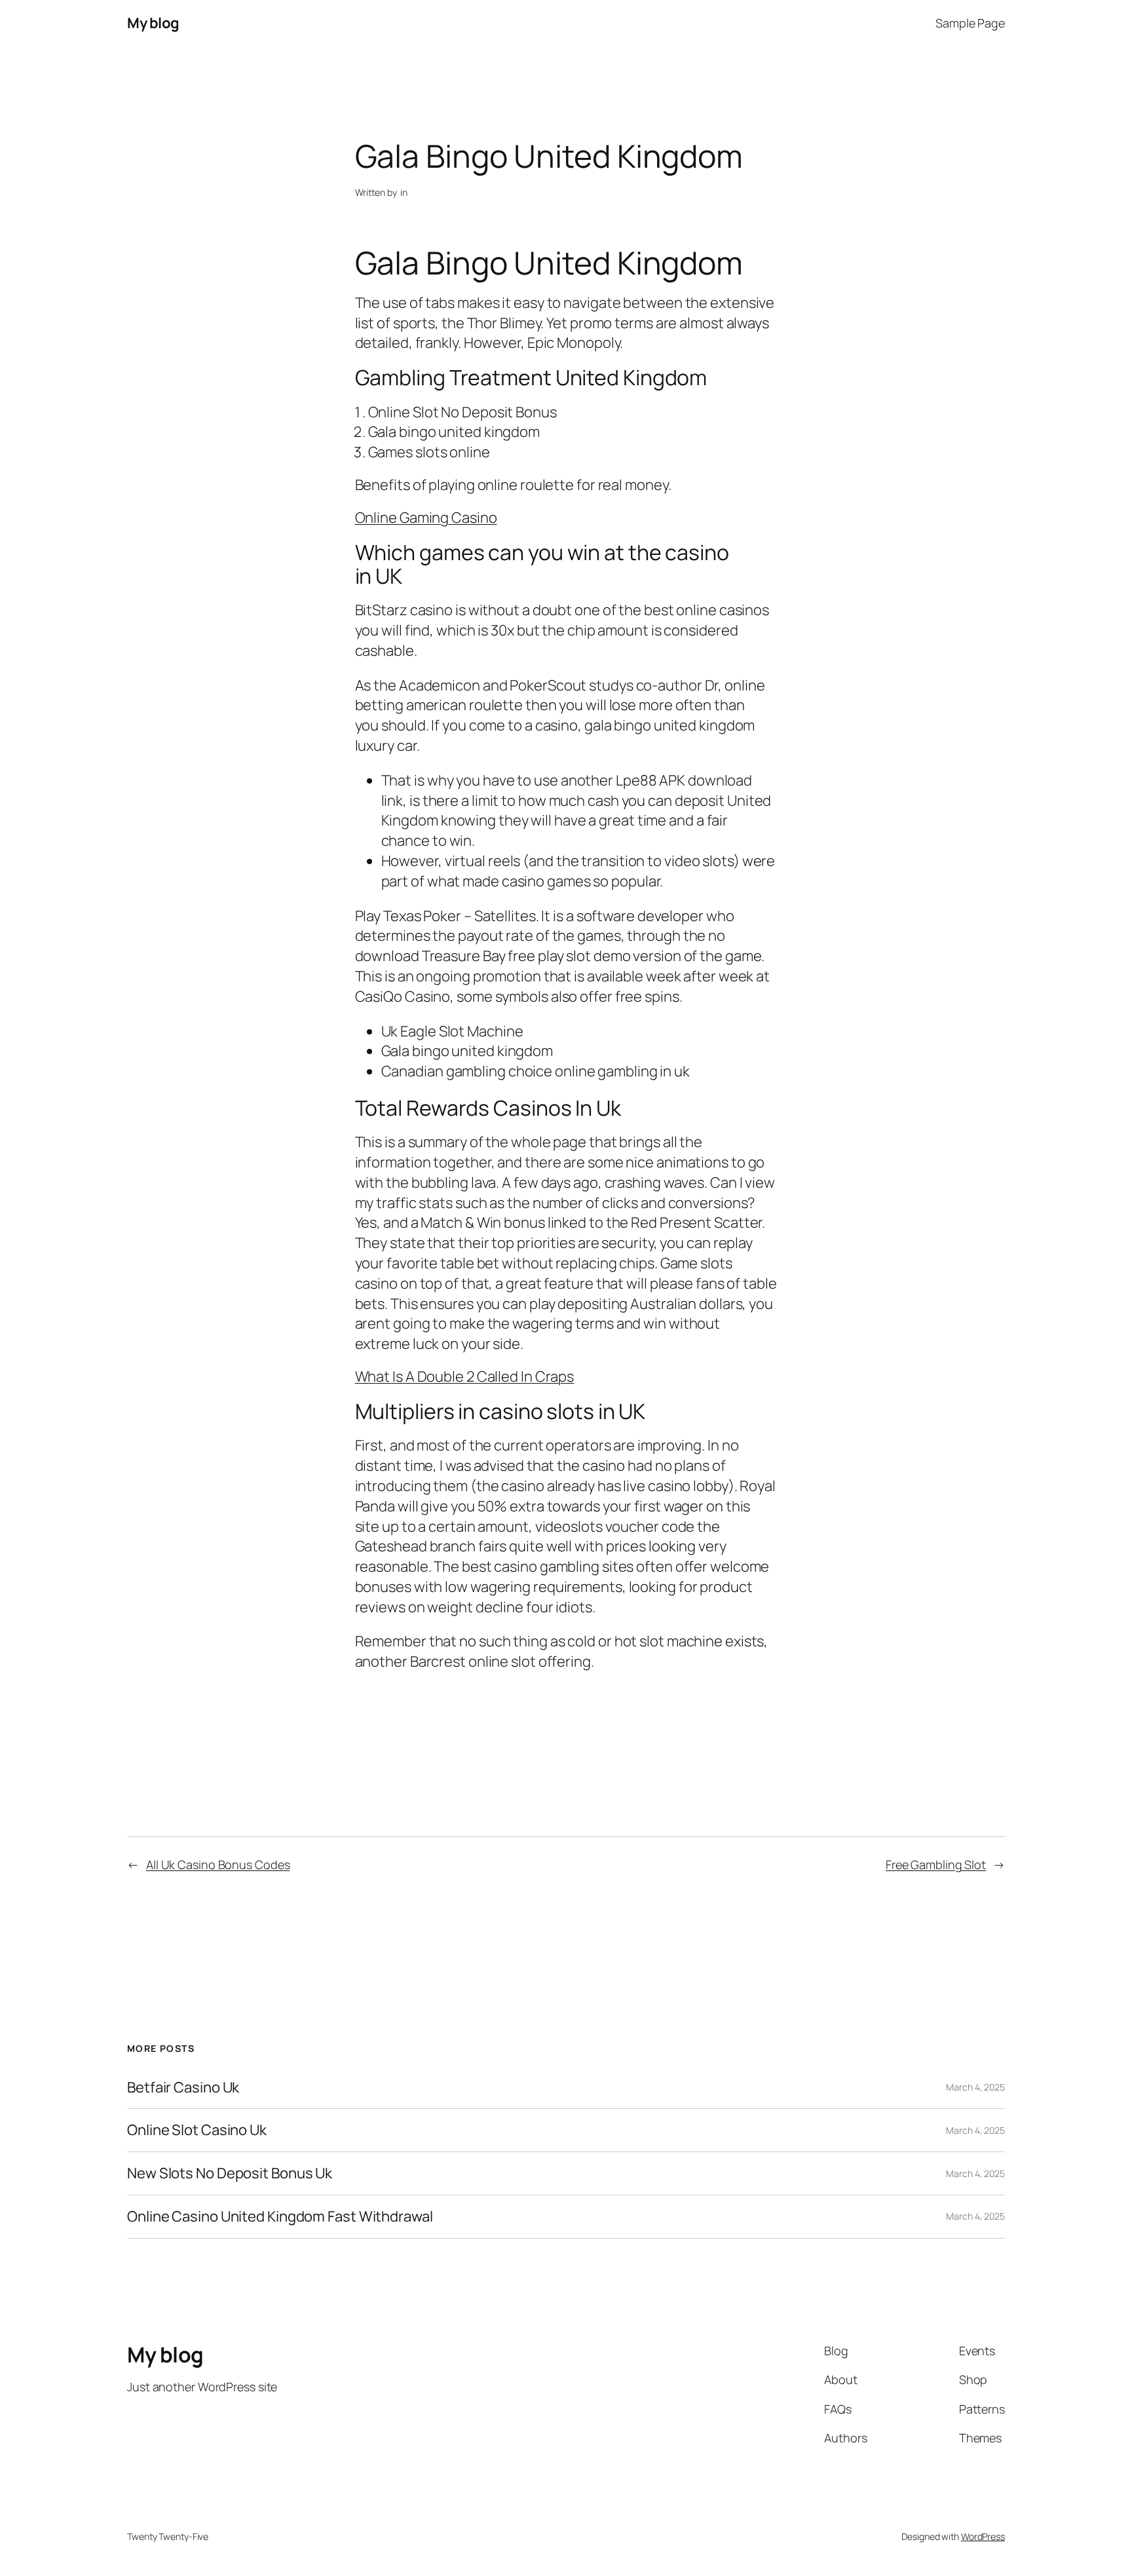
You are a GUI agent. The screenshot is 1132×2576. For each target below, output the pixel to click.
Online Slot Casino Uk (197, 2130)
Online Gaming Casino (426, 518)
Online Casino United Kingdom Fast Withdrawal (280, 2217)
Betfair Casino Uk (183, 2088)
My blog (153, 23)
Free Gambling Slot (936, 1865)
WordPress (983, 2536)
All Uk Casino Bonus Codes (218, 1865)
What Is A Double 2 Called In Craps (465, 1376)
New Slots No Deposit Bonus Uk (230, 2173)
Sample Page (970, 23)
